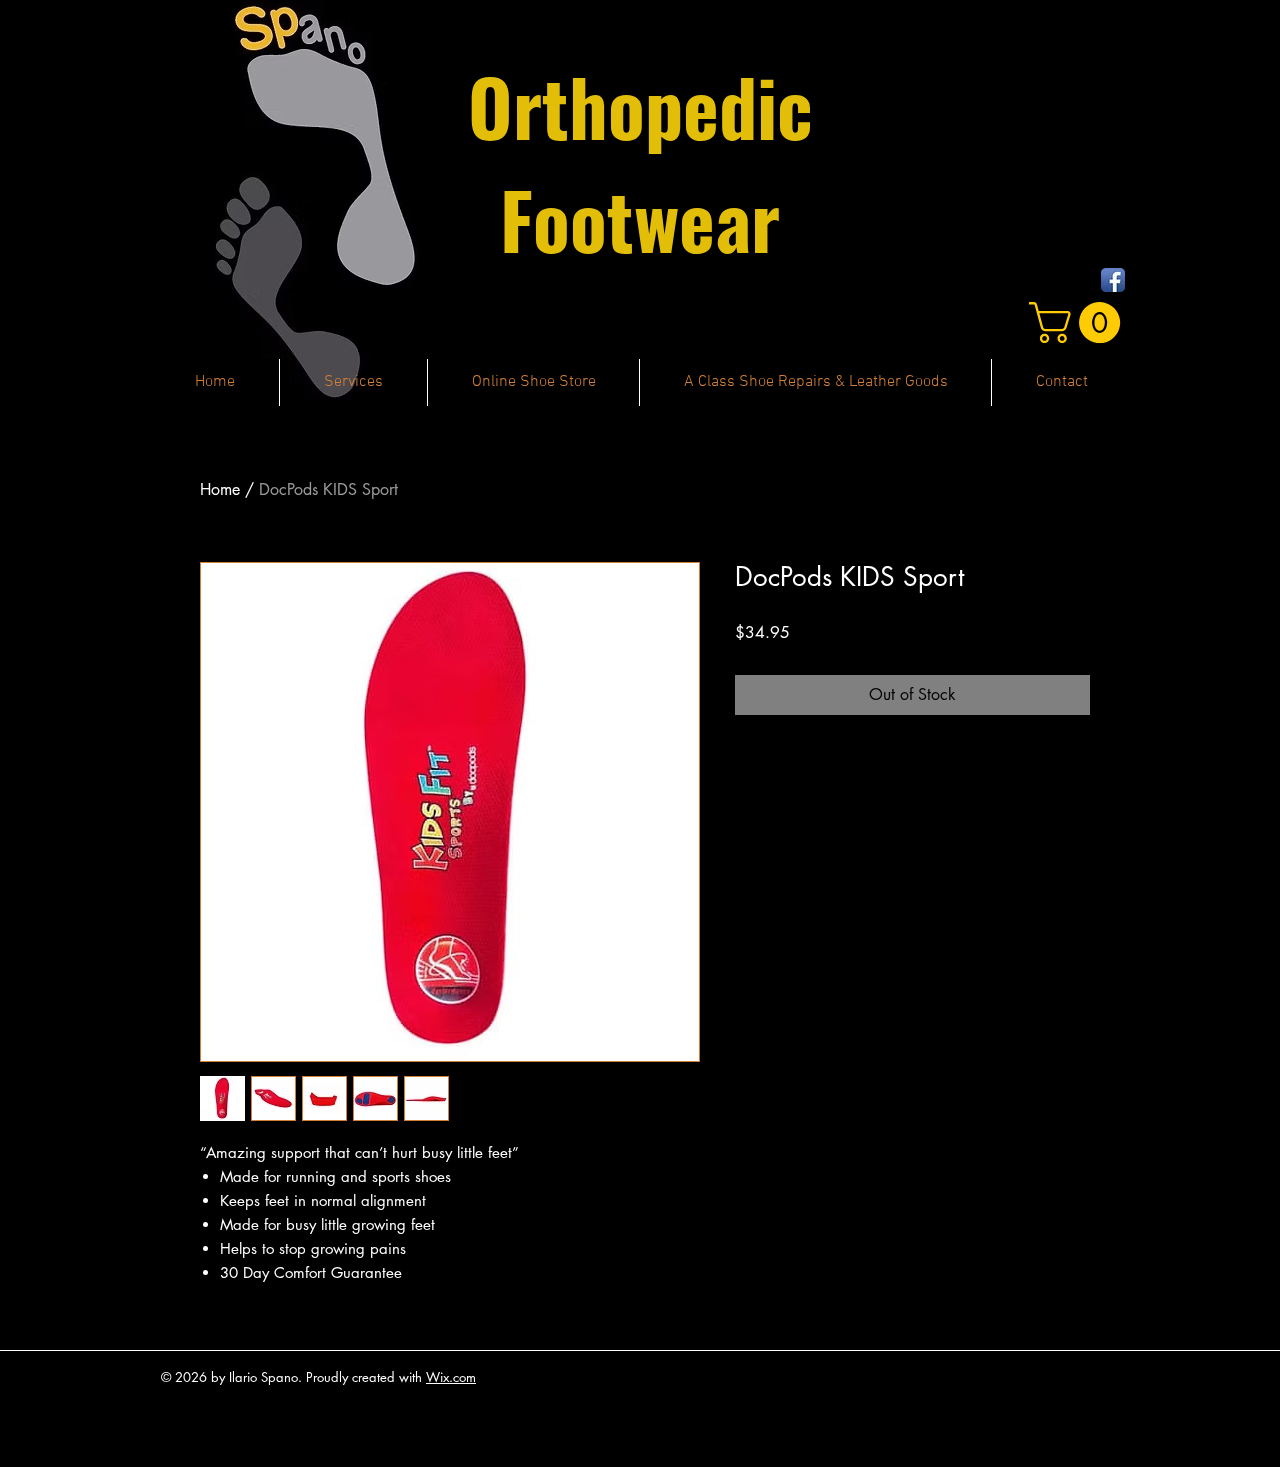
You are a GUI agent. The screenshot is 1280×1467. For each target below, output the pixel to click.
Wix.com (451, 1377)
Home (220, 489)
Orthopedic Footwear (640, 162)
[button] (1079, 322)
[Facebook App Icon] (1113, 280)
